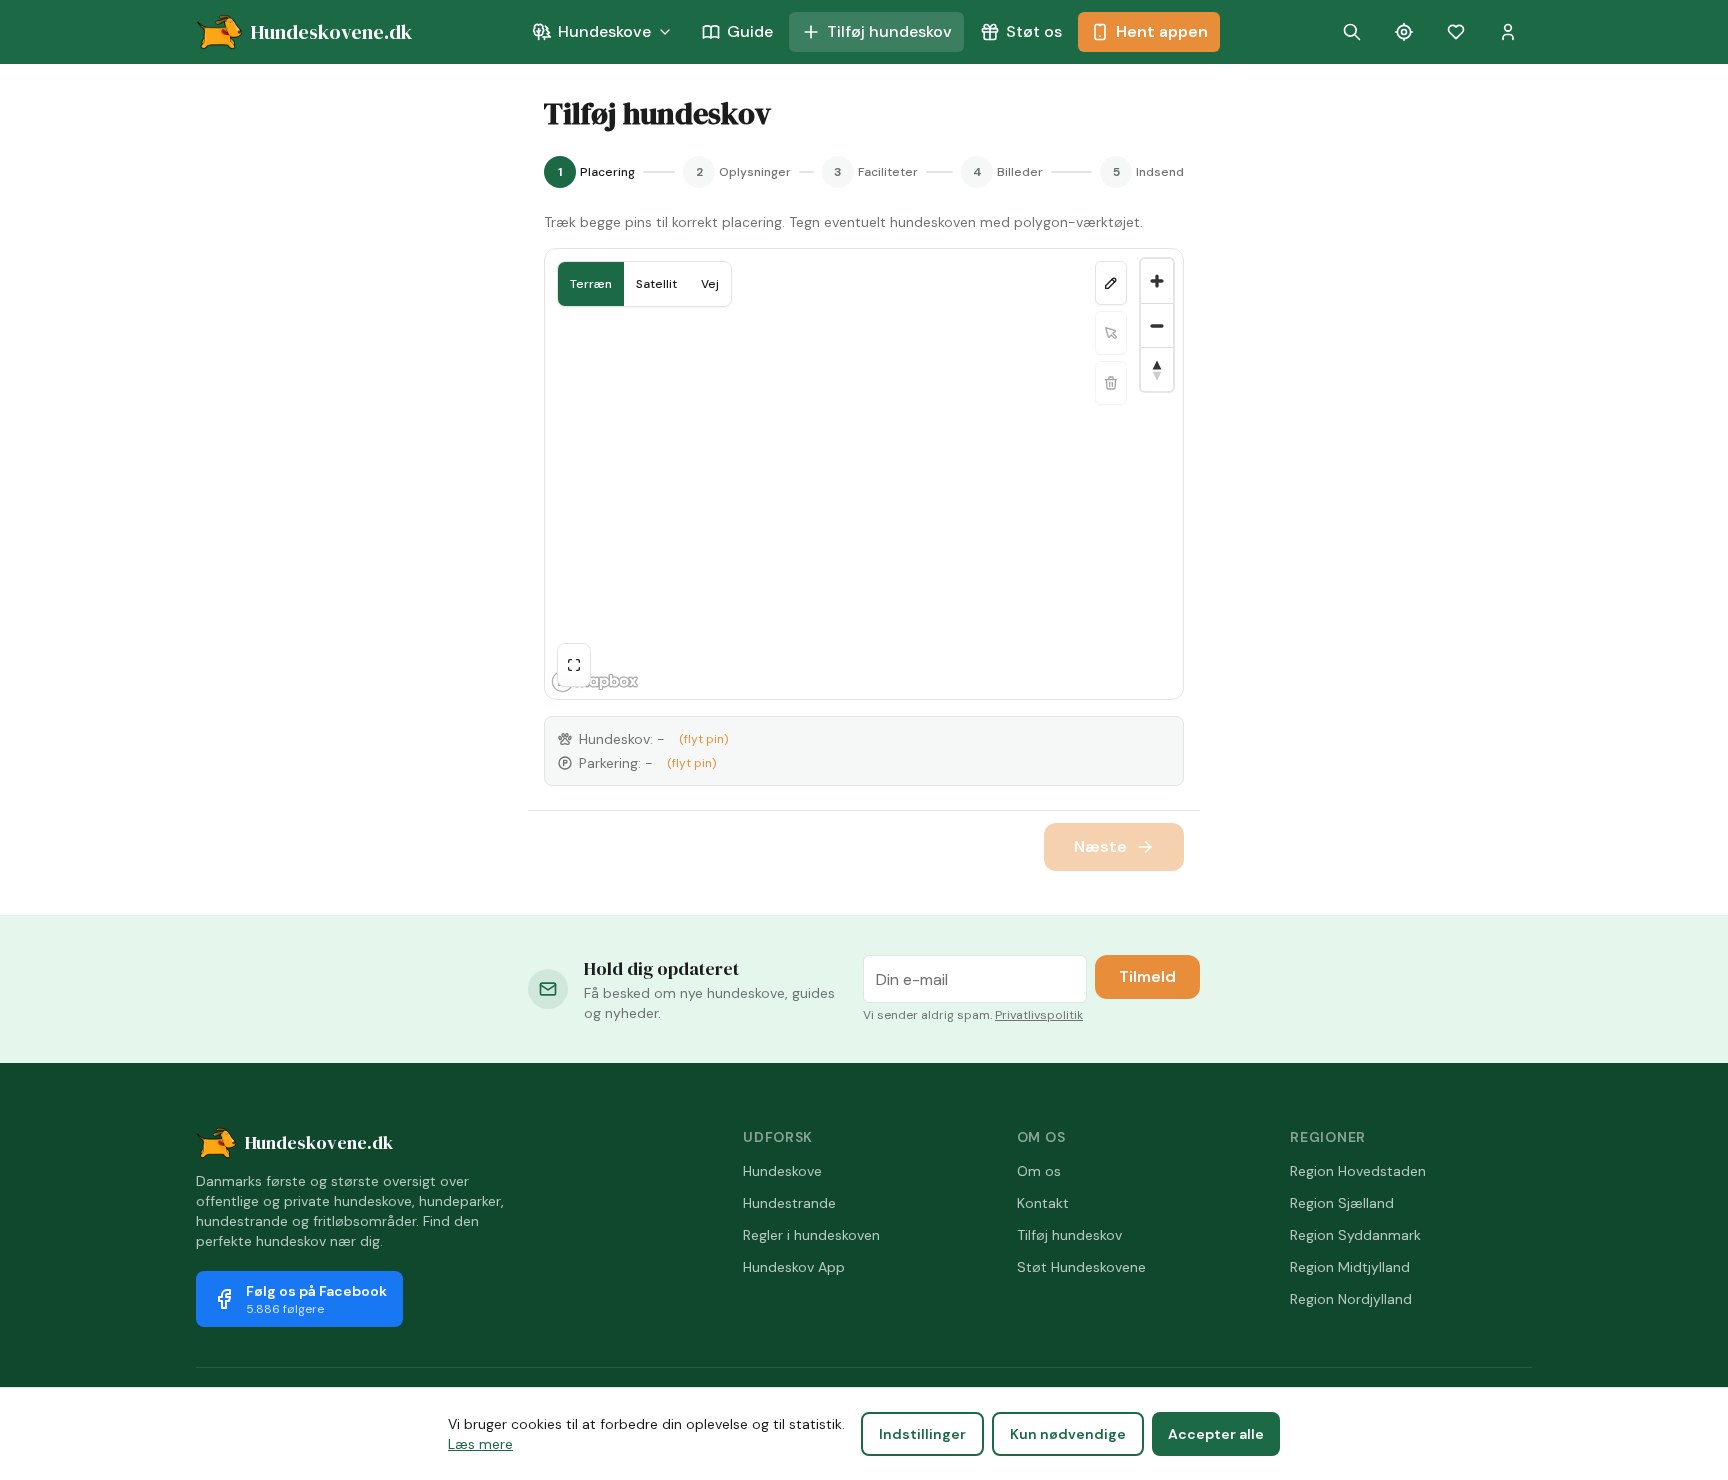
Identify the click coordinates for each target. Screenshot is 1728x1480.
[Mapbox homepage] (595, 681)
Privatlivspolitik (1039, 1015)
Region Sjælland (1342, 1203)
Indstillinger (922, 1434)
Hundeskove (604, 31)
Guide (750, 31)
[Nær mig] (1404, 32)
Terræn (591, 284)
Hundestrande (789, 1203)
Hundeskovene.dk (319, 1142)
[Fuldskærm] (574, 665)
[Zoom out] (1157, 325)
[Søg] (1352, 32)
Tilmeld (1147, 976)
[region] (864, 474)
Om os (1039, 1171)
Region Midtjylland (1350, 1267)
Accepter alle (1216, 1434)
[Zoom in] (1157, 281)
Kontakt (1043, 1203)
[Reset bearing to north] (1157, 369)
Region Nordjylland (1351, 1299)
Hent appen (1162, 31)
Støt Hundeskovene (1081, 1267)
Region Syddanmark (1355, 1235)
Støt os (1034, 31)
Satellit (656, 284)
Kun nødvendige (1068, 1434)
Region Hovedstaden (1358, 1171)
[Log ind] (1508, 32)
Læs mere (480, 1444)
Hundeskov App (794, 1267)
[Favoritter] (1456, 32)
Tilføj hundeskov (889, 31)
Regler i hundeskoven (811, 1235)
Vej (710, 284)
